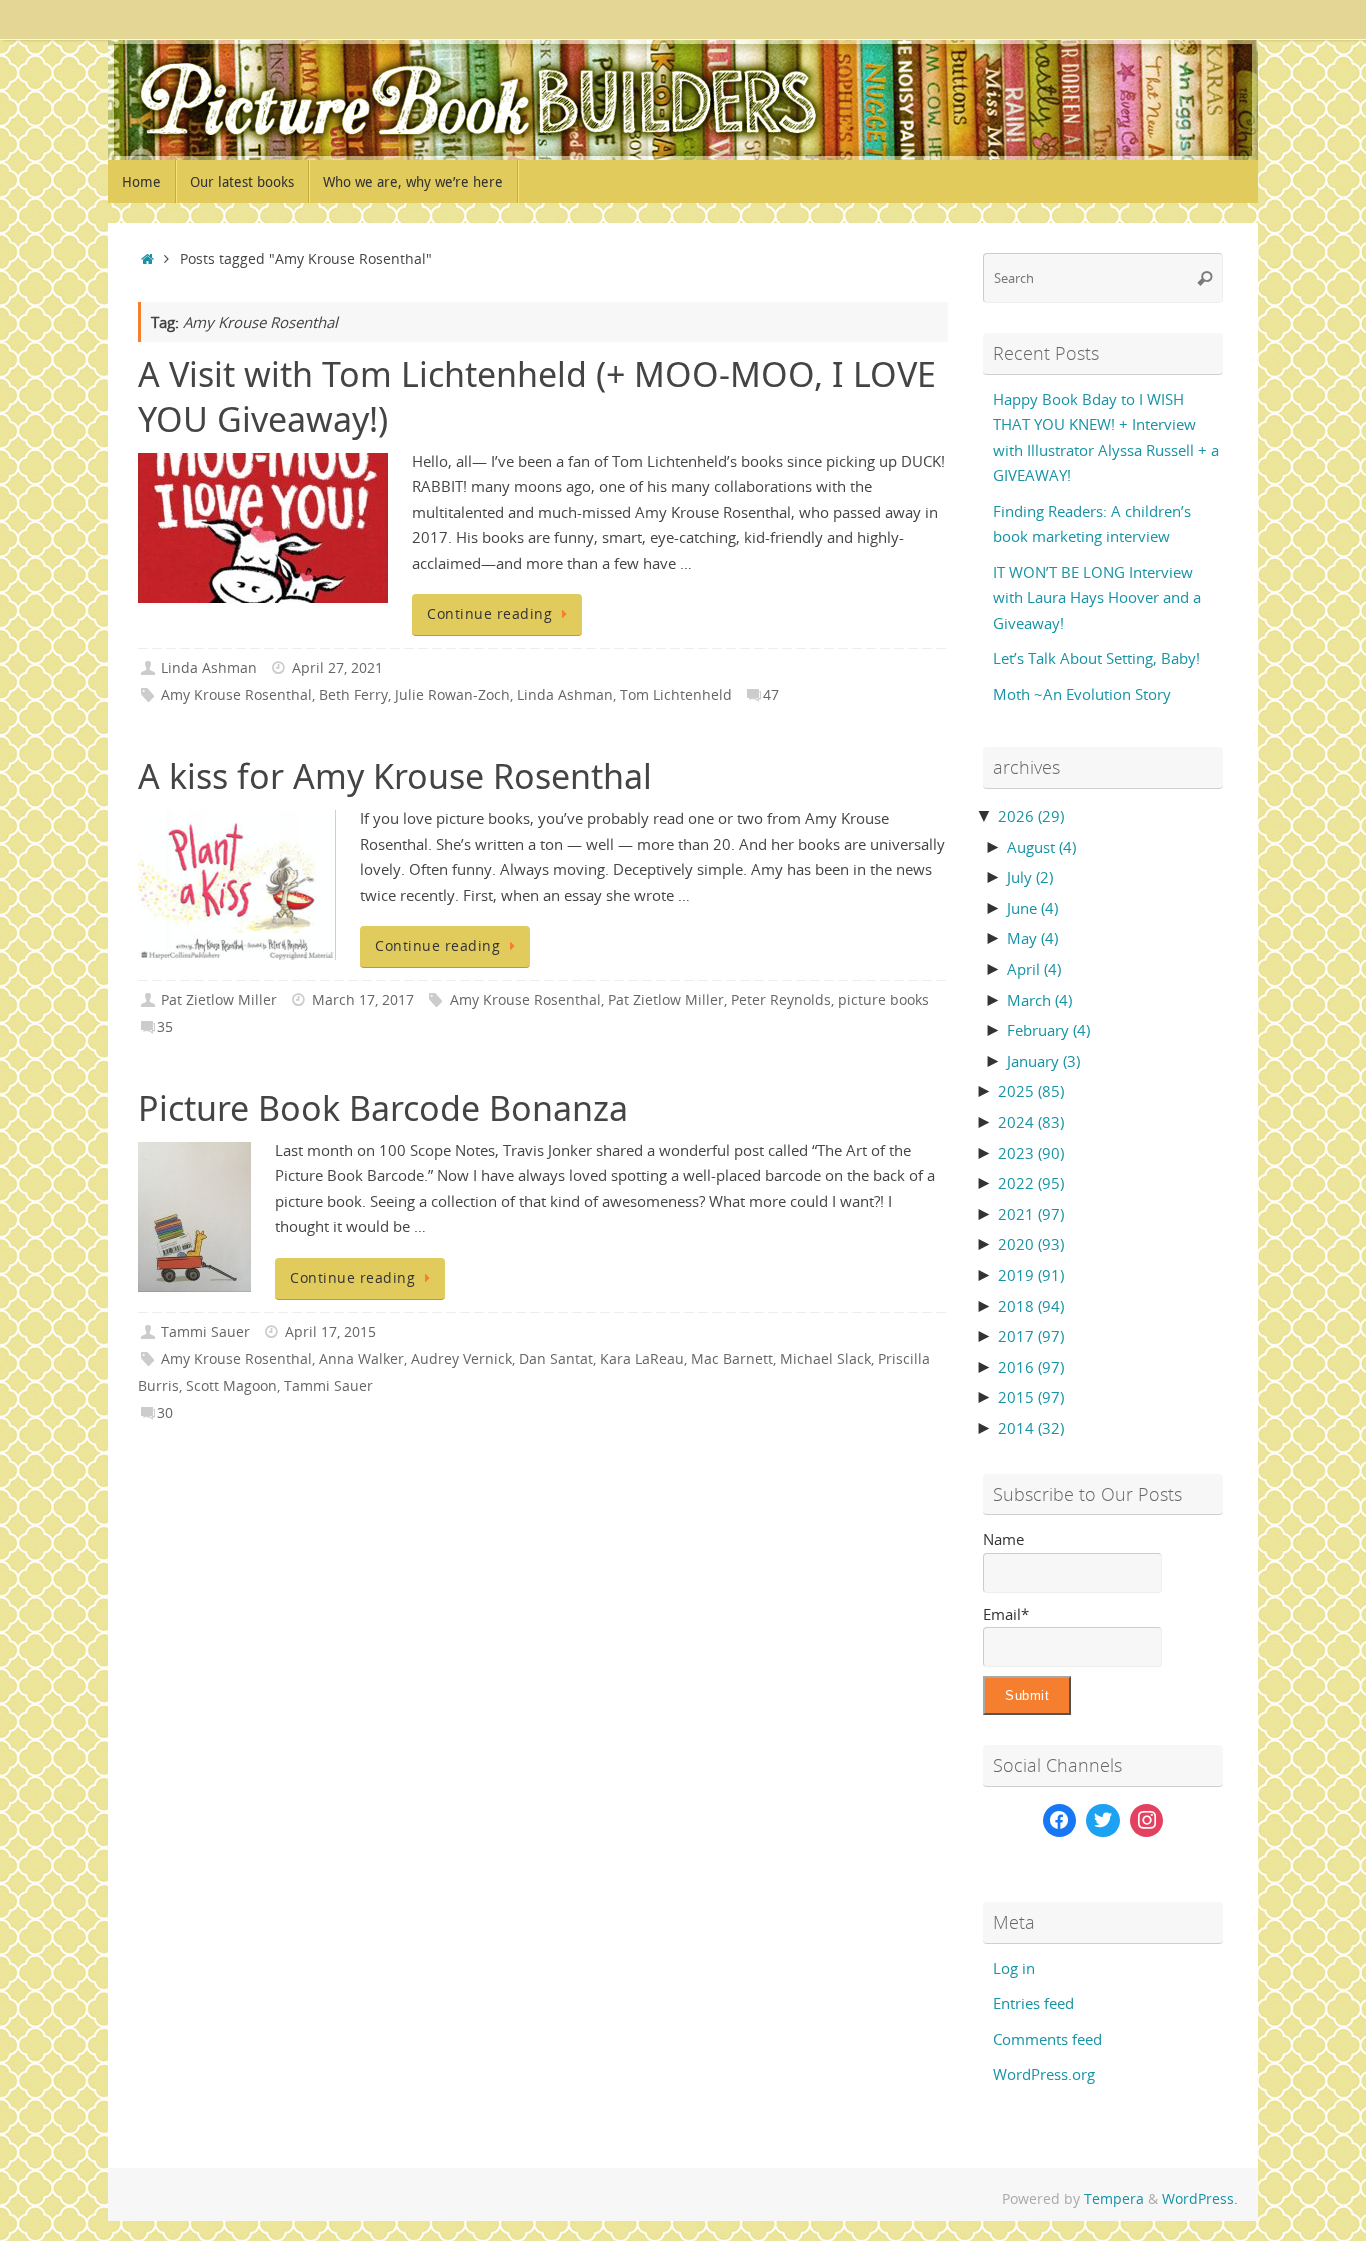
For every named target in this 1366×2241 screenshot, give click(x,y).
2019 (1031, 1275)
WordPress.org (1044, 2074)
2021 (1031, 1214)
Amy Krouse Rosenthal (236, 695)
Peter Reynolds (781, 1000)
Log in (1014, 1968)
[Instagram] (1147, 1821)
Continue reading (489, 614)
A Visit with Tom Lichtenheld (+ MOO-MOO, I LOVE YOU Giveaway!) (537, 396)
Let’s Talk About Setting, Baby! (1096, 658)
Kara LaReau (642, 1359)
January (1043, 1061)
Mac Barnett (732, 1359)
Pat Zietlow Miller (219, 1000)
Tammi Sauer (205, 1332)
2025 (1031, 1091)
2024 (1031, 1122)
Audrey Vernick (461, 1359)
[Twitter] (1103, 1821)
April (1034, 969)
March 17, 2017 (363, 1000)
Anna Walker (361, 1359)
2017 (1031, 1336)
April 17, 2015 (330, 1332)
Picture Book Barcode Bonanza (383, 1108)
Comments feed (1047, 2039)
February (1048, 1030)
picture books (883, 1000)
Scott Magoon (231, 1386)
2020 (1031, 1244)
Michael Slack (825, 1359)
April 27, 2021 (337, 668)
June (1032, 908)
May (1032, 938)
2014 (1031, 1428)
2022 (1031, 1183)
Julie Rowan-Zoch (452, 695)
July (1030, 877)
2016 (1031, 1367)
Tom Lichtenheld (676, 695)
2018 (1031, 1306)
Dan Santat (556, 1359)
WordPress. (1200, 2199)
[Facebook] (1060, 1821)
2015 (1031, 1397)
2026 (1031, 816)
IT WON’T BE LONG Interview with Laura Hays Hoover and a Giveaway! (1097, 597)
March (1039, 1000)
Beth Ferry (353, 695)
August (1041, 847)
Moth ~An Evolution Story (1082, 694)
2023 (1031, 1153)
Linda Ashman (209, 668)
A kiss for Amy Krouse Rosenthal (395, 776)
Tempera (1114, 2199)
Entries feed (1033, 2003)
